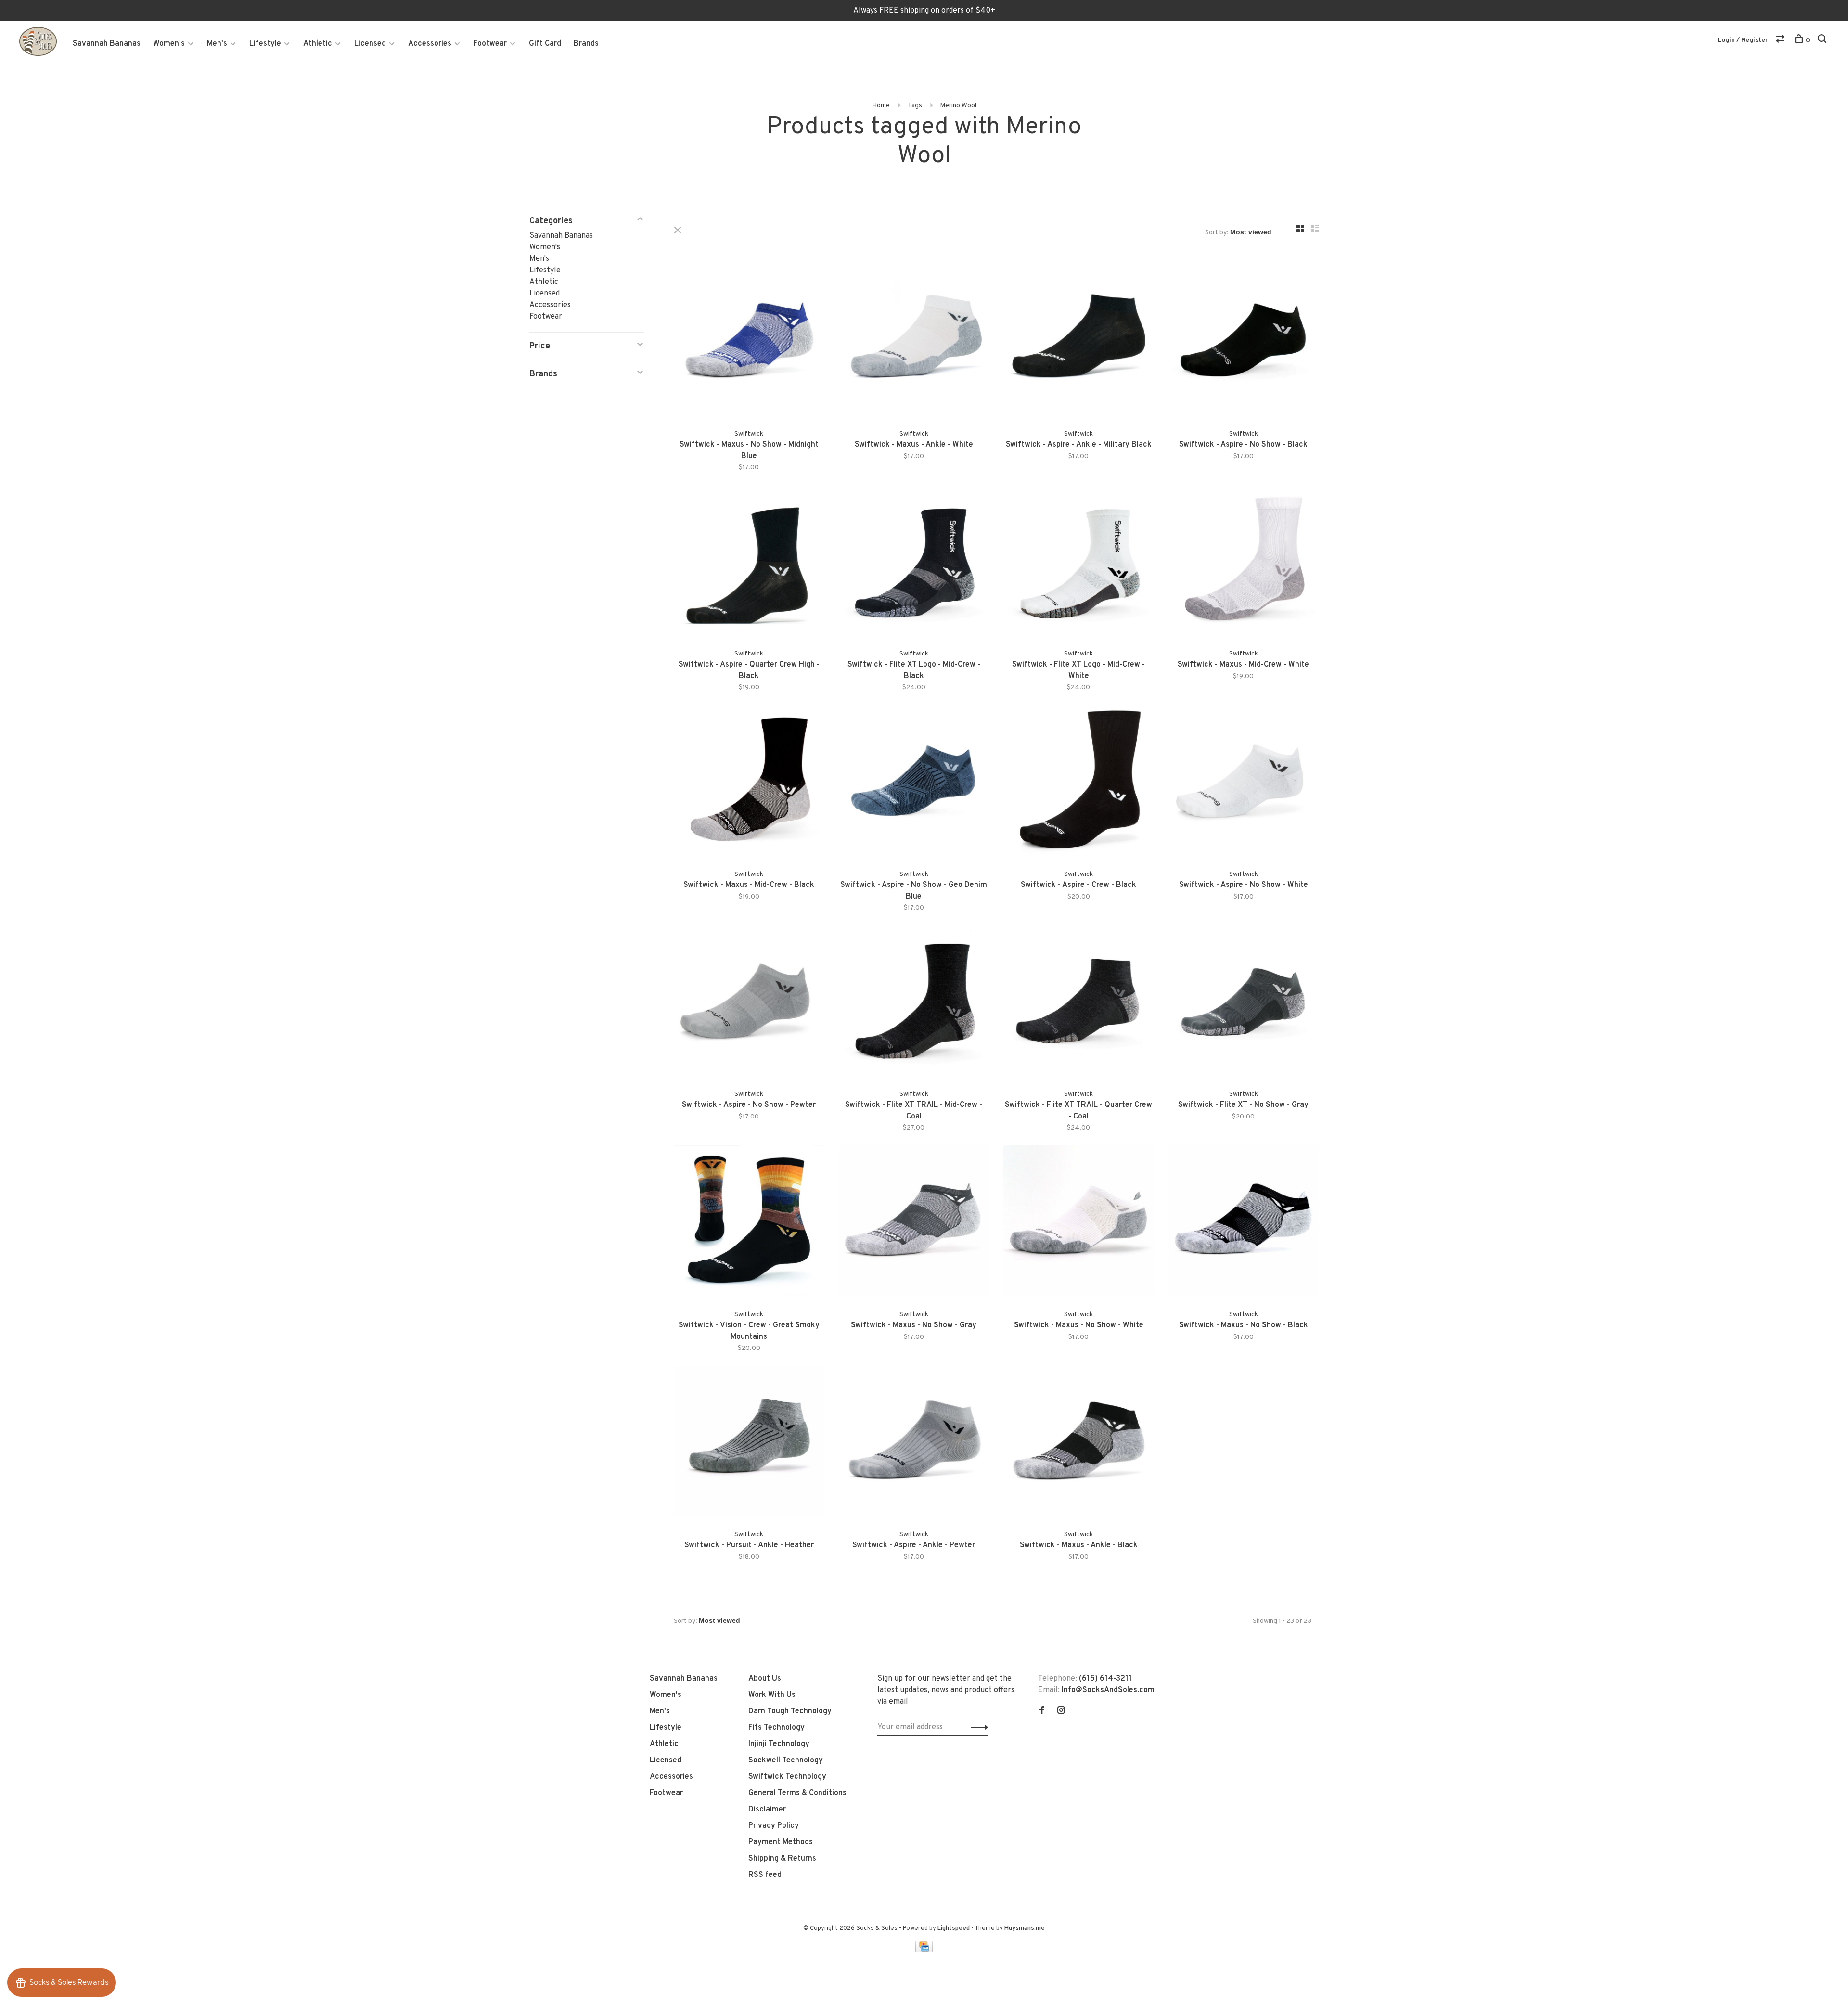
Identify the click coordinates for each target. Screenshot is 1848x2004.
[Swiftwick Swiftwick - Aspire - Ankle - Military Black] (1079, 342)
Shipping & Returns (782, 1859)
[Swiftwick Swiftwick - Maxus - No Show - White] (1079, 1223)
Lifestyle (265, 44)
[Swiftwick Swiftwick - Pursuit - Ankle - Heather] (749, 1443)
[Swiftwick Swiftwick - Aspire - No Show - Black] (1244, 342)
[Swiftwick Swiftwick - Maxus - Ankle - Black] (1079, 1443)
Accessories (430, 44)
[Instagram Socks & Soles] (1061, 1711)
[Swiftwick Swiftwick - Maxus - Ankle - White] (914, 342)
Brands (586, 44)
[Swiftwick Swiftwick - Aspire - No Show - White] (1244, 782)
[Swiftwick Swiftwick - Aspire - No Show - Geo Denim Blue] (914, 782)
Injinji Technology (779, 1744)
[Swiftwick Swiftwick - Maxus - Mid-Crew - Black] (749, 782)
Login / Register (1743, 40)
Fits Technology (776, 1728)
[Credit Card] (924, 1950)
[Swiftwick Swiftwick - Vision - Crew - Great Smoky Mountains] (749, 1223)
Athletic (318, 44)
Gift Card (545, 44)
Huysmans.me (1025, 1928)
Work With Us (772, 1695)
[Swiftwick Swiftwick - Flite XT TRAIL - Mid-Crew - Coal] (914, 1003)
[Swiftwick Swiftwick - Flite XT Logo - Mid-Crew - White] (1079, 562)
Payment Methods (781, 1842)
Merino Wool (958, 106)
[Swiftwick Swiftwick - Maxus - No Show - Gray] (914, 1223)
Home (881, 106)
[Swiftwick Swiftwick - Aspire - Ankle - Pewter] (914, 1443)
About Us (765, 1679)
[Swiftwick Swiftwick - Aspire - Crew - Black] (1079, 782)
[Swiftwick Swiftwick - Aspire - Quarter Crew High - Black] (749, 562)
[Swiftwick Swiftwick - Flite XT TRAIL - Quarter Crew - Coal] (1079, 1003)
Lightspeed (954, 1928)
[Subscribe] (977, 1727)
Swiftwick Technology (787, 1777)
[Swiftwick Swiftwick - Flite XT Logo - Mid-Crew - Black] (914, 562)
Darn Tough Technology (790, 1711)
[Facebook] (1042, 1711)
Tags (915, 106)
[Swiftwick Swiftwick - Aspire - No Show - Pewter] (749, 1003)
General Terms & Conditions (797, 1793)
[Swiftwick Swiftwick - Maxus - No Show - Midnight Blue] (749, 342)
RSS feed (765, 1875)
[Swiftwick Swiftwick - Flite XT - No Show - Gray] (1244, 1003)
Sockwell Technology (786, 1760)
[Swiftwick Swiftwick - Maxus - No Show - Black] (1244, 1223)
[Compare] (1781, 41)
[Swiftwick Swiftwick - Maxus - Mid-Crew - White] (1244, 562)
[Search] (1823, 41)
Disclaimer (767, 1810)
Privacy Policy (774, 1826)
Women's (169, 44)
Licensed (370, 44)
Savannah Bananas (107, 44)
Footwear (490, 44)
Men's (217, 44)
